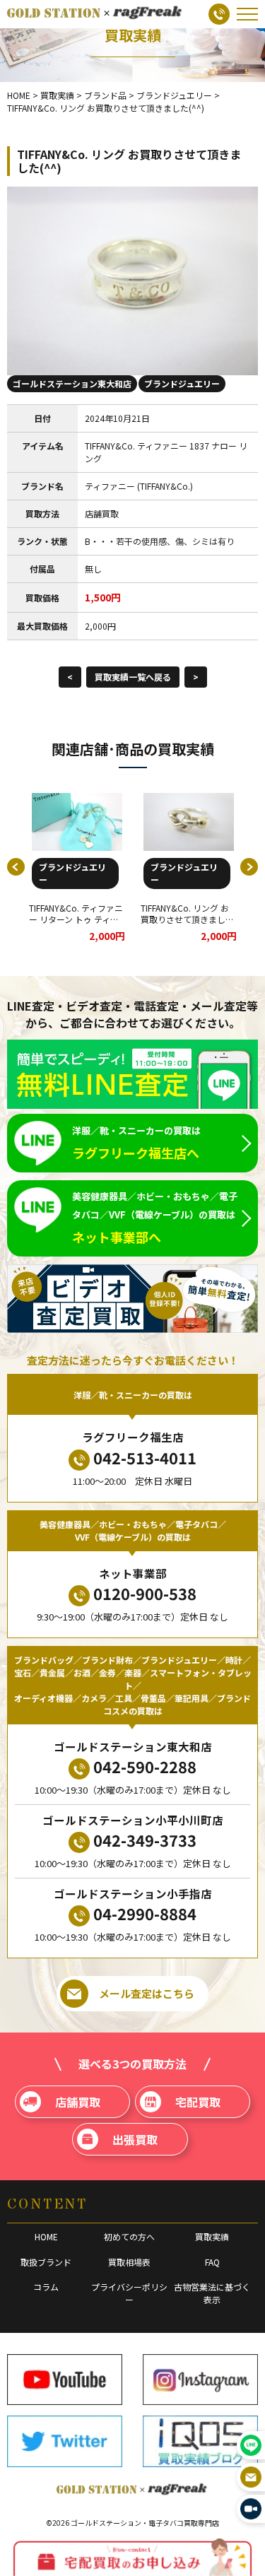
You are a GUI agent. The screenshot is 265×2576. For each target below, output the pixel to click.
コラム (46, 2287)
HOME (46, 2236)
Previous (16, 867)
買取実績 (212, 2236)
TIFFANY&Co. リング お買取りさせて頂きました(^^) (187, 920)
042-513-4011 (145, 1457)
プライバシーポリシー (129, 2293)
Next (249, 867)
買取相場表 (129, 2262)
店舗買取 (78, 2102)
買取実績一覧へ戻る (133, 677)
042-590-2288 (145, 1766)
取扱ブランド (46, 2262)
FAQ (212, 2262)
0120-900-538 (145, 1593)
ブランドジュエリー (182, 383)
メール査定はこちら (147, 1993)
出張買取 (135, 2139)
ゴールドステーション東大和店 (72, 383)
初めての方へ (129, 2236)
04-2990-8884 (145, 1913)
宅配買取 (198, 2102)
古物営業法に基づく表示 (212, 2293)
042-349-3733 (145, 1840)
